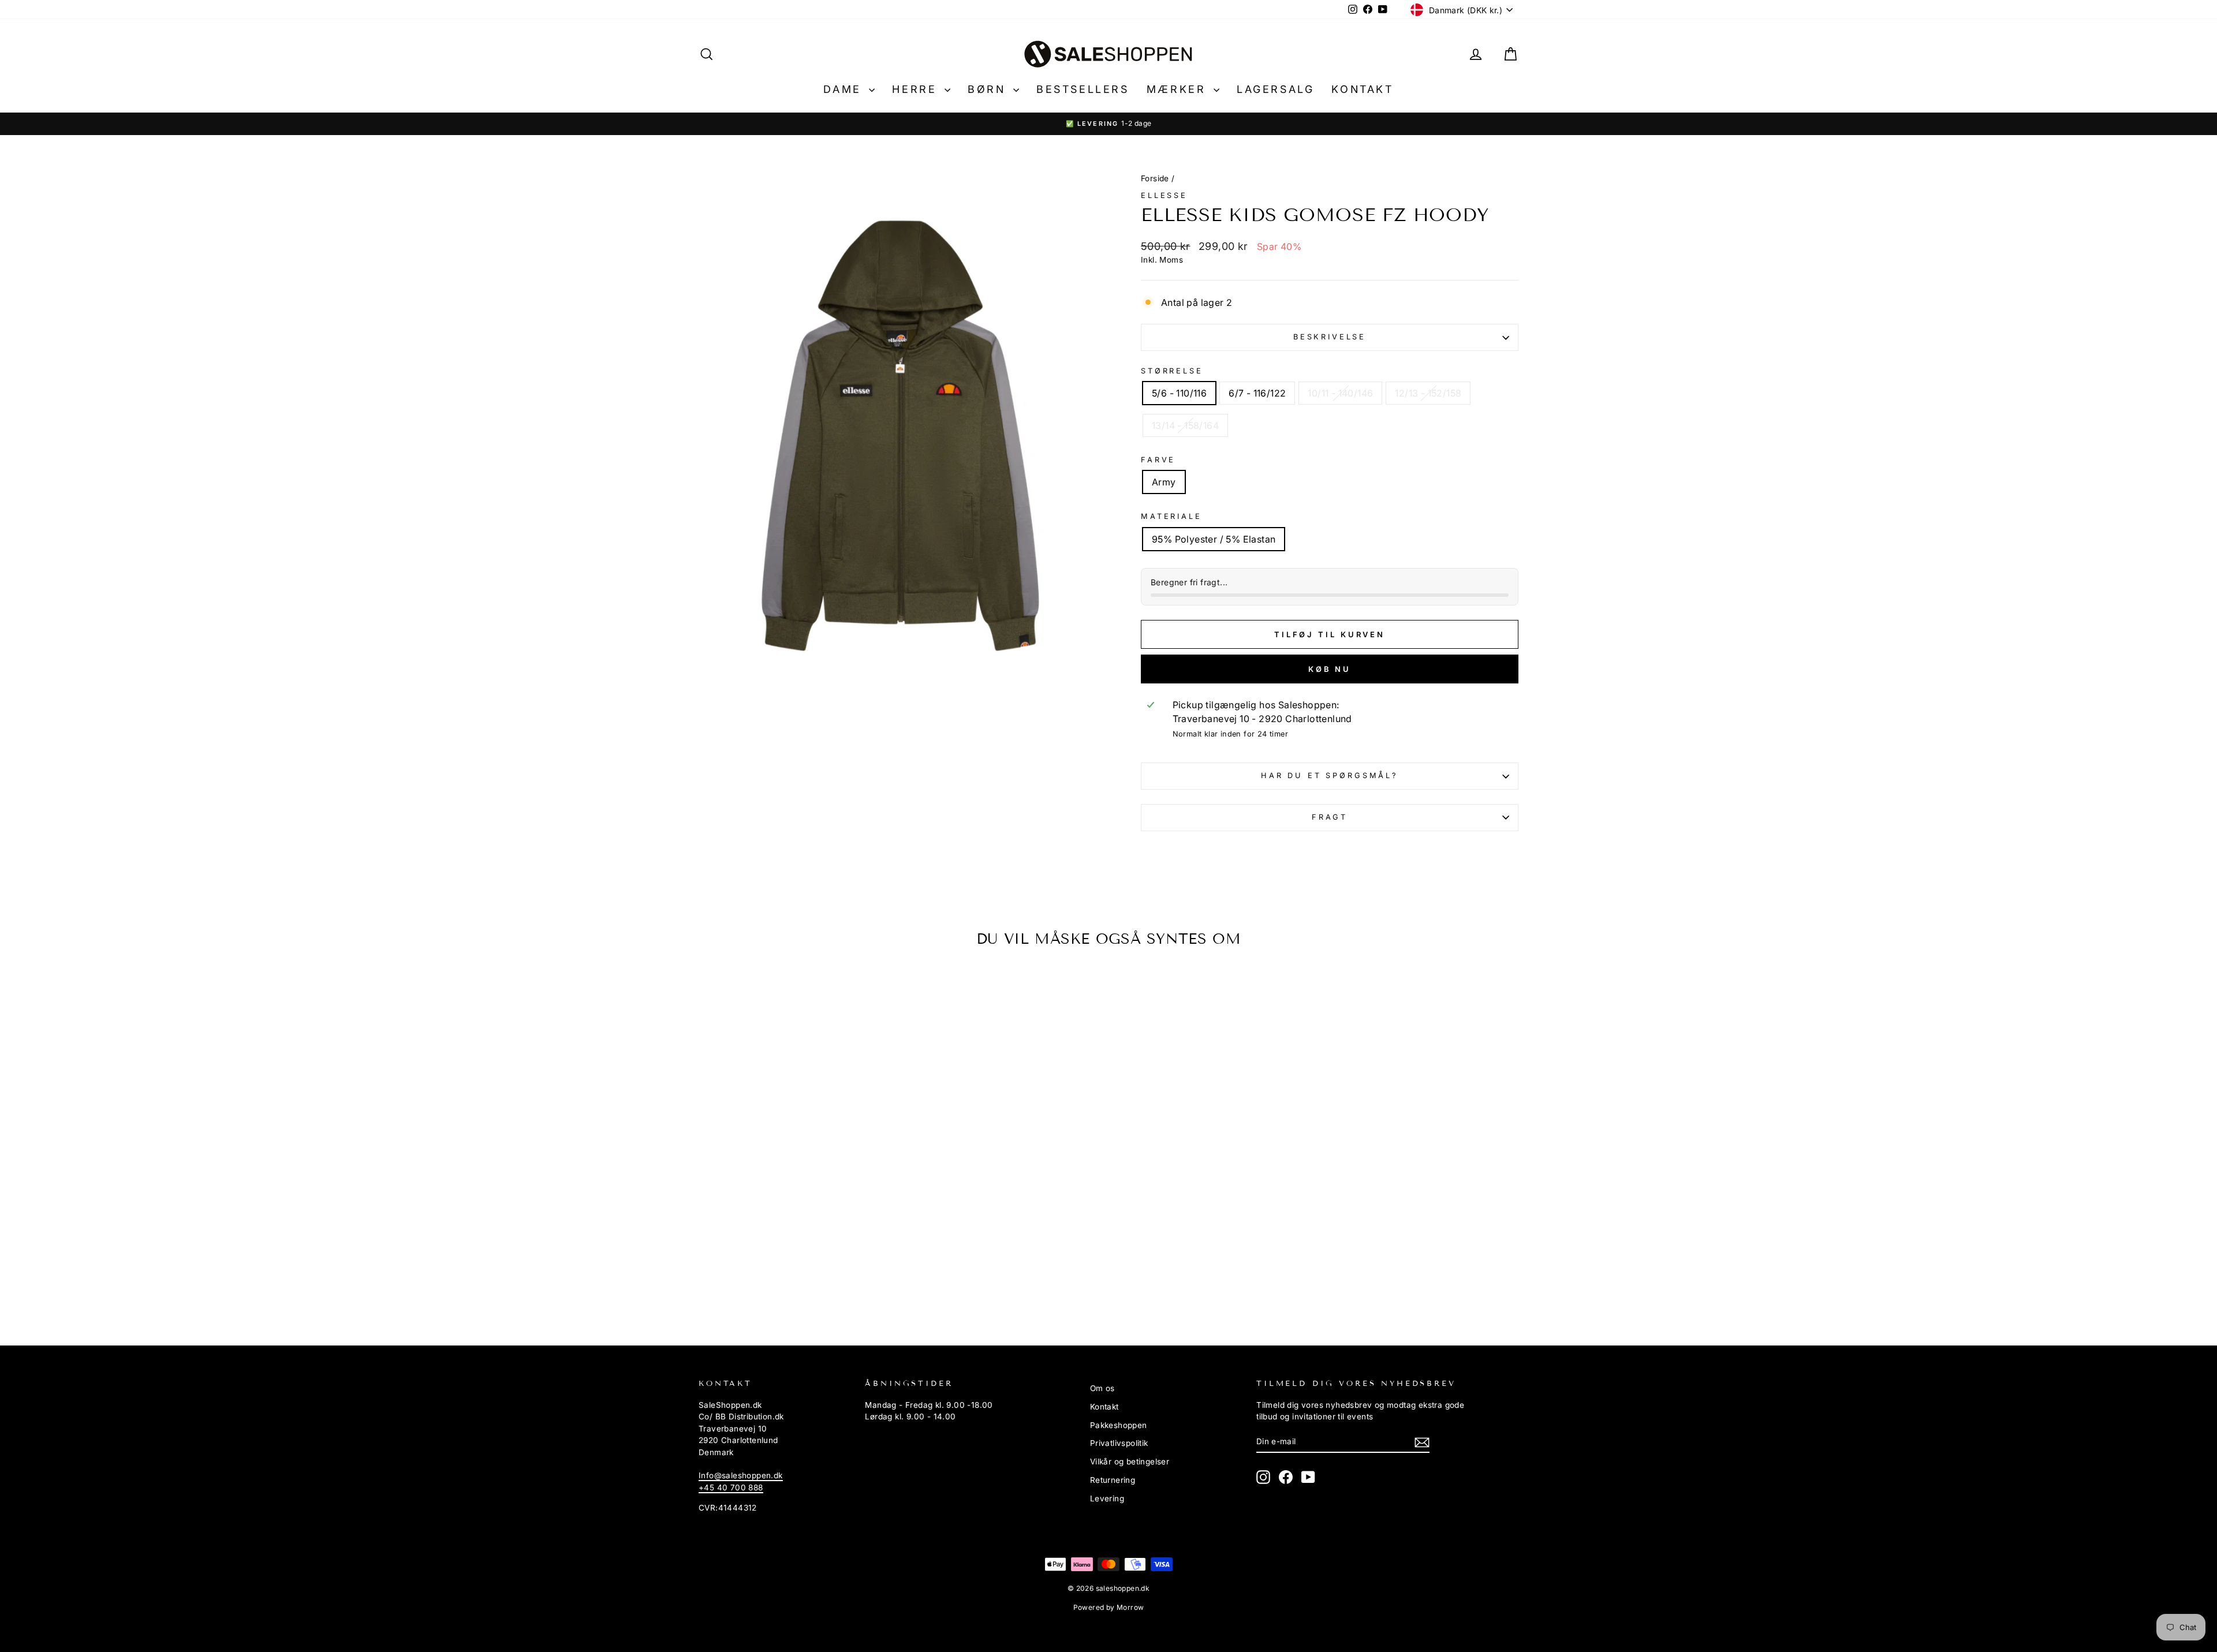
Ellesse (1164, 195)
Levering (1107, 1498)
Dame (845, 89)
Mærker (1179, 89)
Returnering (1113, 1480)
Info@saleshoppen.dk (741, 1475)
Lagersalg (1275, 89)
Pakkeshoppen (1119, 1425)
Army (1164, 482)
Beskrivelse (1330, 337)
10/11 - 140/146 (1340, 393)
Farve (1158, 460)
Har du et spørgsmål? (1330, 775)
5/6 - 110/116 (1179, 393)
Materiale (1171, 516)
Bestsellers (1083, 89)
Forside (1155, 178)
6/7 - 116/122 (1257, 393)
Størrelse (1172, 371)
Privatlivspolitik (1119, 1443)
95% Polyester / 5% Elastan (1214, 539)
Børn (989, 89)
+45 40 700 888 (731, 1487)
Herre (917, 89)
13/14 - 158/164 (1185, 425)
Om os (1102, 1388)
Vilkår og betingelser (1130, 1462)
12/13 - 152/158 (1428, 393)
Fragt (1330, 817)
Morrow (1130, 1607)
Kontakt (1362, 89)
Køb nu (1330, 669)
